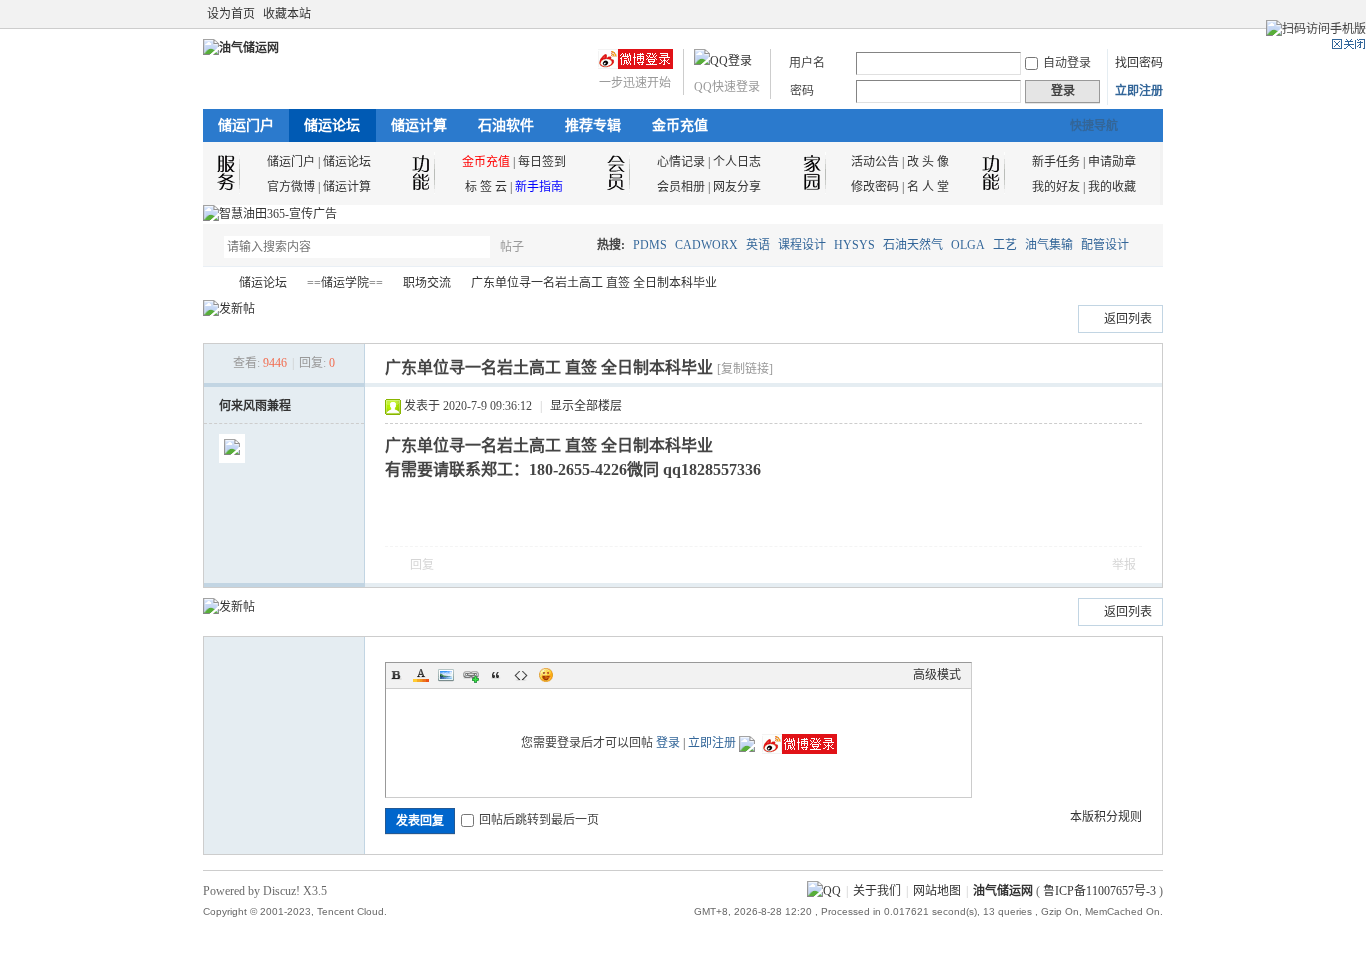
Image (446, 675)
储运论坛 (332, 125)
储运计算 (419, 125)
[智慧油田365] (270, 214)
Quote (496, 675)
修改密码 (875, 187)
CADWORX (706, 245)
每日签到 (542, 162)
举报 (1124, 565)
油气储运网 (211, 283)
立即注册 (1139, 91)
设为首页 (231, 14)
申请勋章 (1112, 162)
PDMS (650, 245)
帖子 (512, 247)
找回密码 (1139, 63)
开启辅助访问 (1135, 14)
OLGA (968, 245)
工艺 (1005, 245)
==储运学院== (345, 283)
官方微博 (291, 187)
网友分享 (737, 187)
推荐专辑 (593, 125)
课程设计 (802, 245)
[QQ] (824, 891)
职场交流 (427, 283)
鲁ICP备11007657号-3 (1099, 891)
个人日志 (737, 162)
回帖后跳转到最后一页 (539, 820)
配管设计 (1105, 245)
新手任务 (1056, 162)
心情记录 (681, 162)
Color (421, 675)
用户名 (807, 63)
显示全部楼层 (586, 406)
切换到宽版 (1151, 14)
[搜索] (570, 246)
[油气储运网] (241, 48)
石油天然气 (913, 245)
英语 (758, 245)
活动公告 (875, 162)
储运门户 (246, 125)
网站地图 (937, 891)
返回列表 (1128, 319)
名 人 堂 (928, 187)
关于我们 (877, 891)
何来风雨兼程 (255, 406)
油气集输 (1049, 245)
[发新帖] (229, 309)
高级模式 (937, 675)
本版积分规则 (1106, 817)
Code (521, 675)
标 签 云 (486, 187)
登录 (668, 743)
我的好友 (1056, 187)
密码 (802, 91)
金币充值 (680, 125)
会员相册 (681, 187)
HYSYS (854, 245)
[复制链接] (745, 369)
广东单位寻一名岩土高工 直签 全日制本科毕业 (594, 283)
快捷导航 (1094, 126)
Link (471, 675)
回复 (422, 565)
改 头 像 (928, 162)
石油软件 (506, 125)
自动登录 (1067, 63)
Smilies (546, 675)
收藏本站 (287, 14)
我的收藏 (1112, 187)
